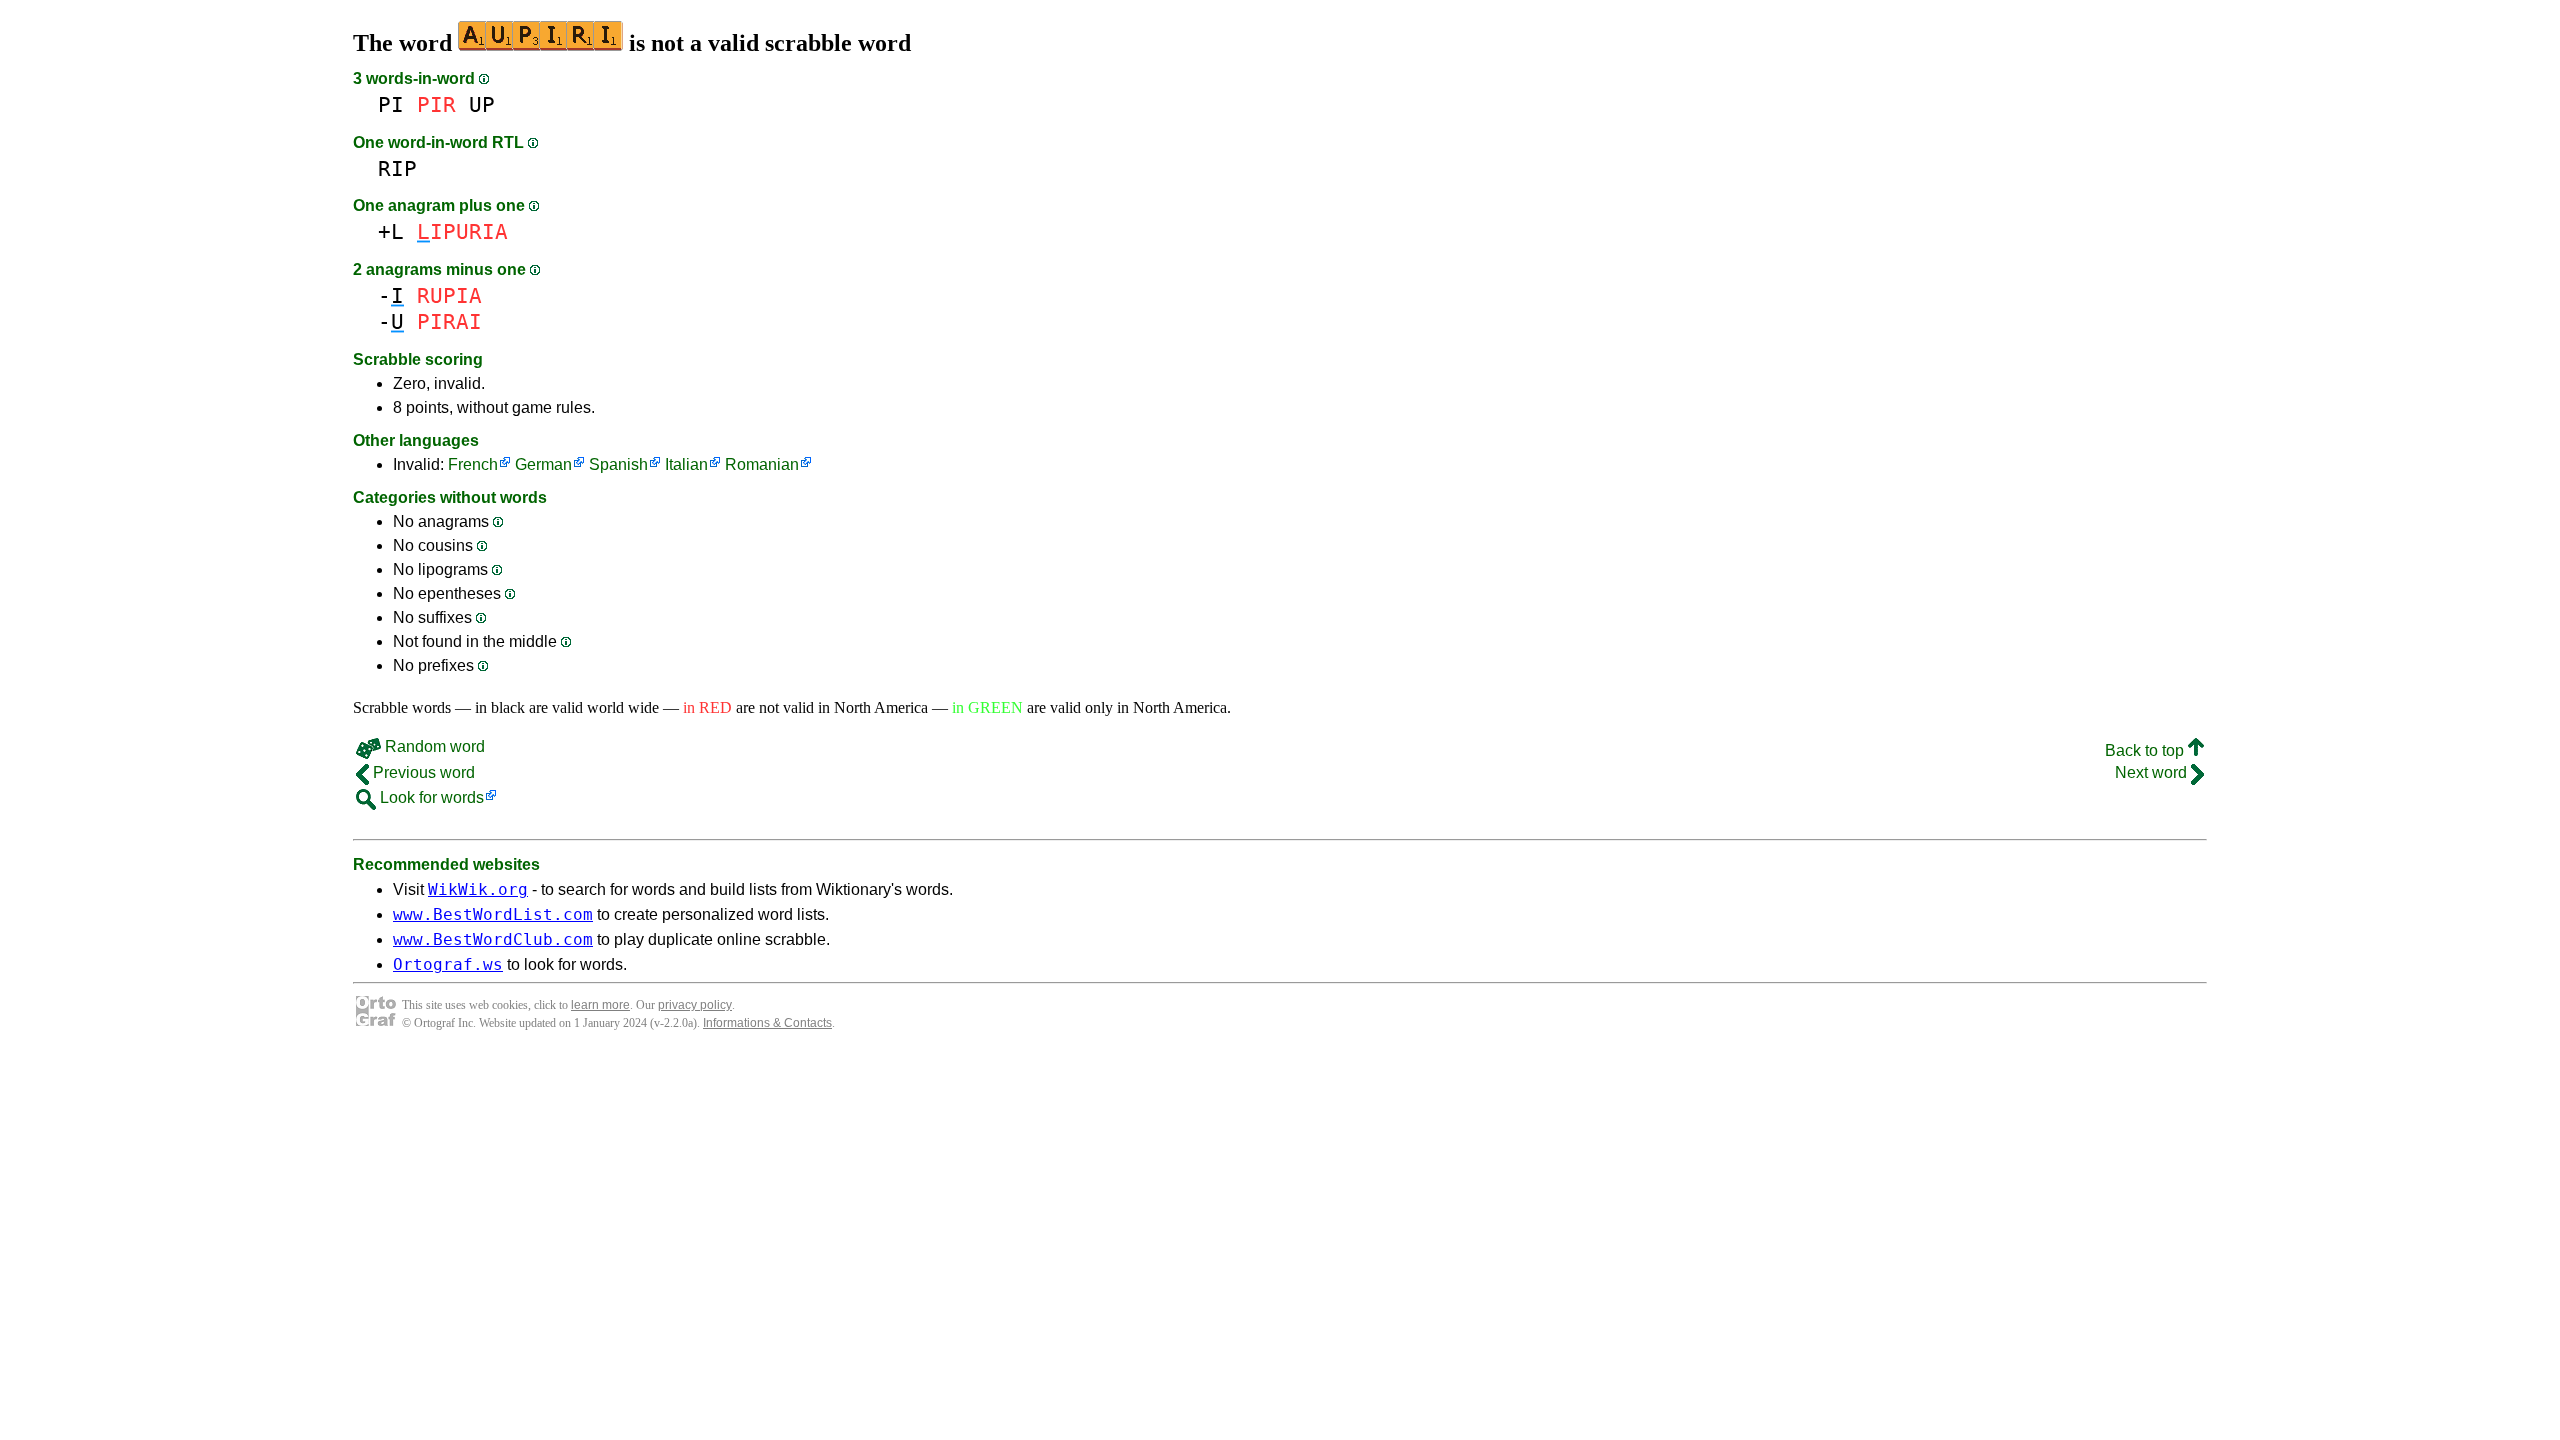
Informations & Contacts (767, 1023)
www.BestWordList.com (493, 914)
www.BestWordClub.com (493, 939)
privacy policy (695, 1005)
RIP (397, 168)
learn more (600, 1005)
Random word (433, 746)
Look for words (430, 797)
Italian (686, 464)
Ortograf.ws (448, 964)
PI (391, 104)
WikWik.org (478, 889)
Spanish (618, 464)
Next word (2153, 772)
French (473, 464)
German (543, 464)
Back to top (2146, 750)
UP (482, 104)
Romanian (762, 464)
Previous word (422, 772)
